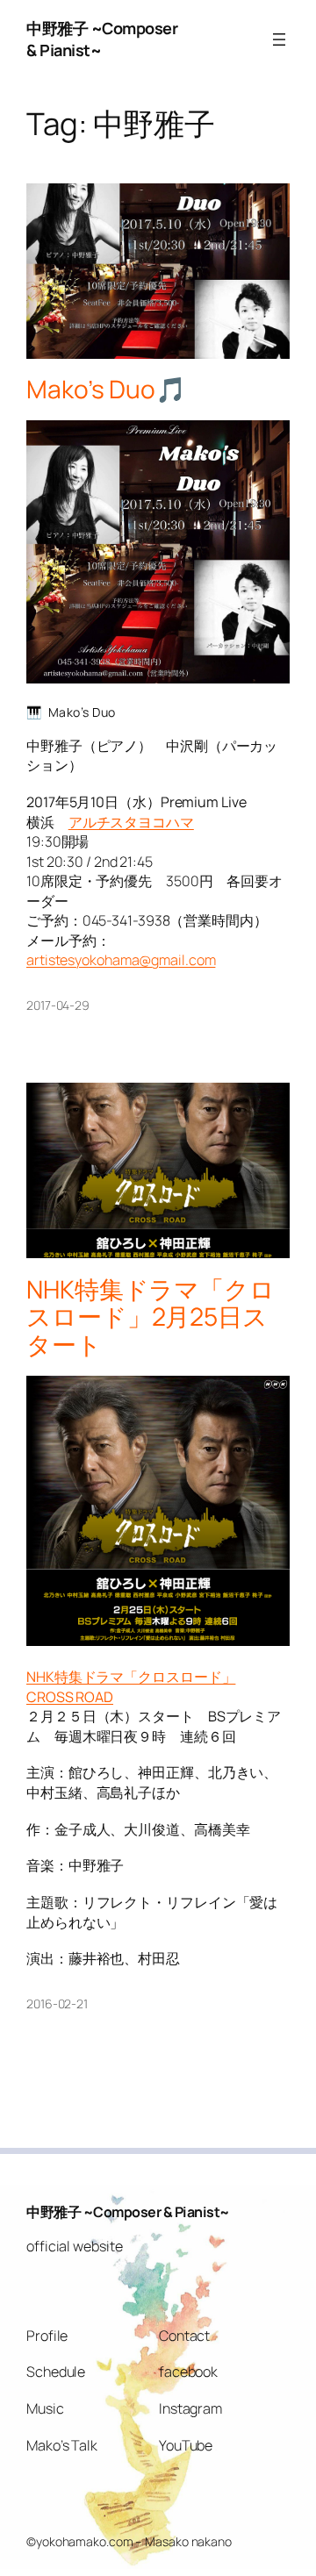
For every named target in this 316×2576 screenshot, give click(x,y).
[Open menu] (279, 39)
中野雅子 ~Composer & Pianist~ (128, 2212)
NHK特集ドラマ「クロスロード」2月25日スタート (151, 1317)
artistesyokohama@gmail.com (121, 960)
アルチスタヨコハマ (131, 822)
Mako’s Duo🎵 (106, 390)
